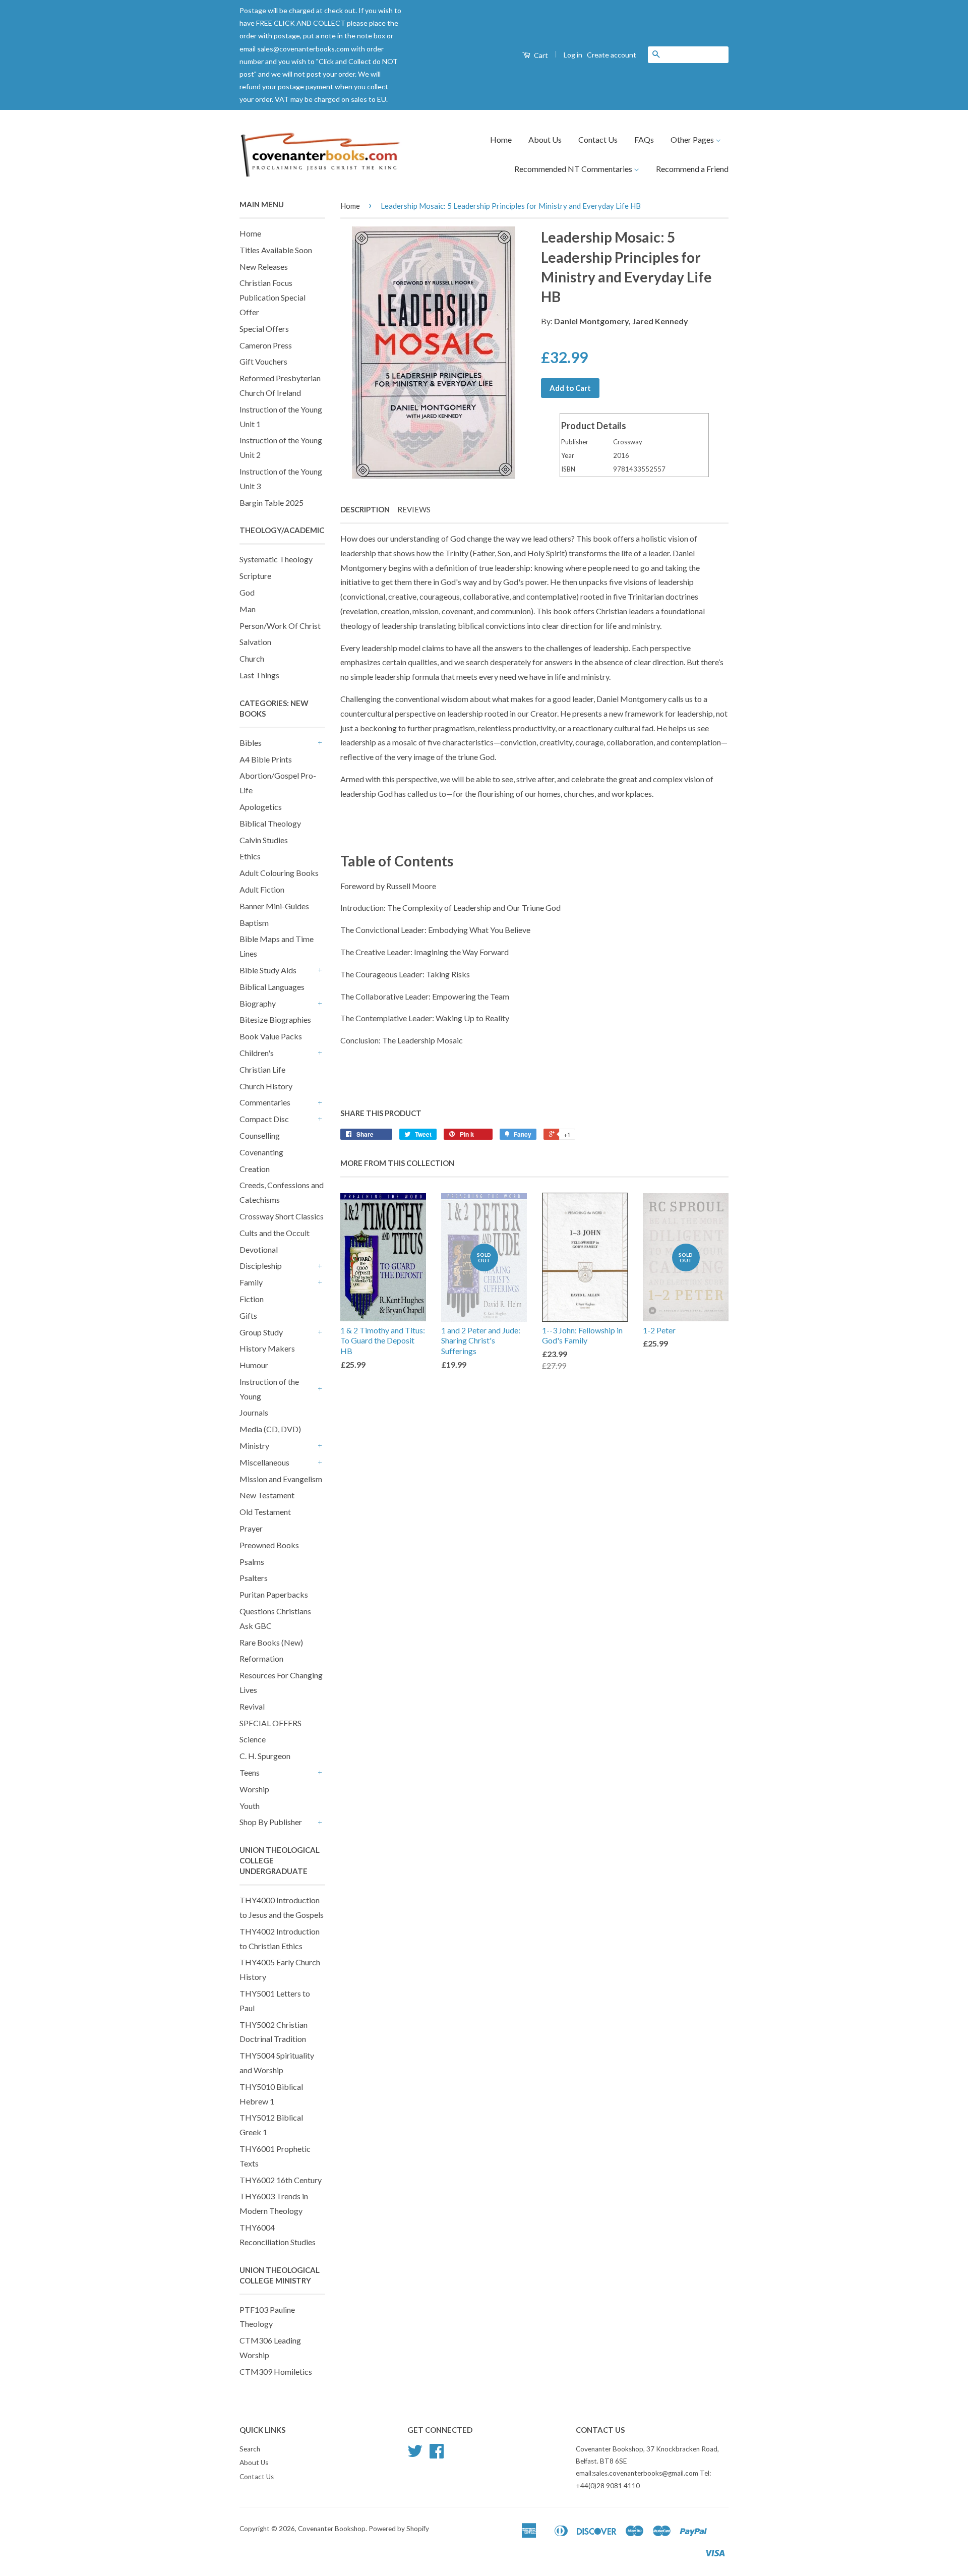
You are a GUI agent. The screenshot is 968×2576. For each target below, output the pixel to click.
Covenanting (261, 1152)
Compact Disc (264, 1119)
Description (365, 509)
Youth (250, 1806)
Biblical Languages (272, 987)
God (247, 592)
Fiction (252, 1299)
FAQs (644, 139)
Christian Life (262, 1069)
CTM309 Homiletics (276, 2372)
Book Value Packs (271, 1036)
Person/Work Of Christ (280, 626)
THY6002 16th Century (281, 2180)
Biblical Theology (270, 823)
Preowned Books (269, 1545)
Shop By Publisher (271, 1822)
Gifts (248, 1315)
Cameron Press (266, 345)
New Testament (267, 1495)
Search (250, 2449)
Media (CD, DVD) (270, 1429)
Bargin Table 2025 (271, 503)
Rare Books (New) (271, 1642)
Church (252, 658)
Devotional (259, 1249)
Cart (540, 55)
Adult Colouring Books (279, 873)
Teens (250, 1772)
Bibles (251, 743)
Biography (258, 1003)
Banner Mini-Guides (274, 906)
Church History (266, 1086)
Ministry (254, 1446)
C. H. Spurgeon (265, 1756)
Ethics (250, 856)
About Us (545, 139)
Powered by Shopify (399, 2529)
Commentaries (265, 1102)
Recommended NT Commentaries (574, 169)
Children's (257, 1053)
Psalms (252, 1562)
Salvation (255, 642)
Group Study (261, 1332)
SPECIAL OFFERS (270, 1723)
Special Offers (264, 329)
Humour (254, 1365)
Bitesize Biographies (275, 1019)
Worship (254, 1789)
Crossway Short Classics (282, 1216)
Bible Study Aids (268, 970)
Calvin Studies (264, 840)
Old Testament (265, 1512)
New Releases (264, 267)
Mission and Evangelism (281, 1479)
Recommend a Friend (692, 169)
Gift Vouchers (263, 361)
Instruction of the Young (269, 1389)
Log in (573, 55)
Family (251, 1282)
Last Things (259, 675)
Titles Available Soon (276, 250)
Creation (255, 1169)
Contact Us (598, 139)
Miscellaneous (264, 1462)
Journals (254, 1412)
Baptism (254, 923)
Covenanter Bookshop (332, 2529)
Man (248, 609)
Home (501, 139)
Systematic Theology (276, 559)
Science (253, 1739)
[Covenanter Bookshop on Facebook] (437, 2454)
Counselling (260, 1135)
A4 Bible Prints (266, 759)
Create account (612, 55)
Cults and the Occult (275, 1233)
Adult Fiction (262, 889)
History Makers (267, 1348)
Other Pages (693, 139)
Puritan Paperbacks (274, 1594)
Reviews (414, 509)
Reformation (261, 1658)
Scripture (255, 576)
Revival (252, 1706)
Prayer (251, 1528)
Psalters (254, 1578)
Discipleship (261, 1266)
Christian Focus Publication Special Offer (273, 297)
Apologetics (261, 807)
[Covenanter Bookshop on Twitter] (415, 2454)
